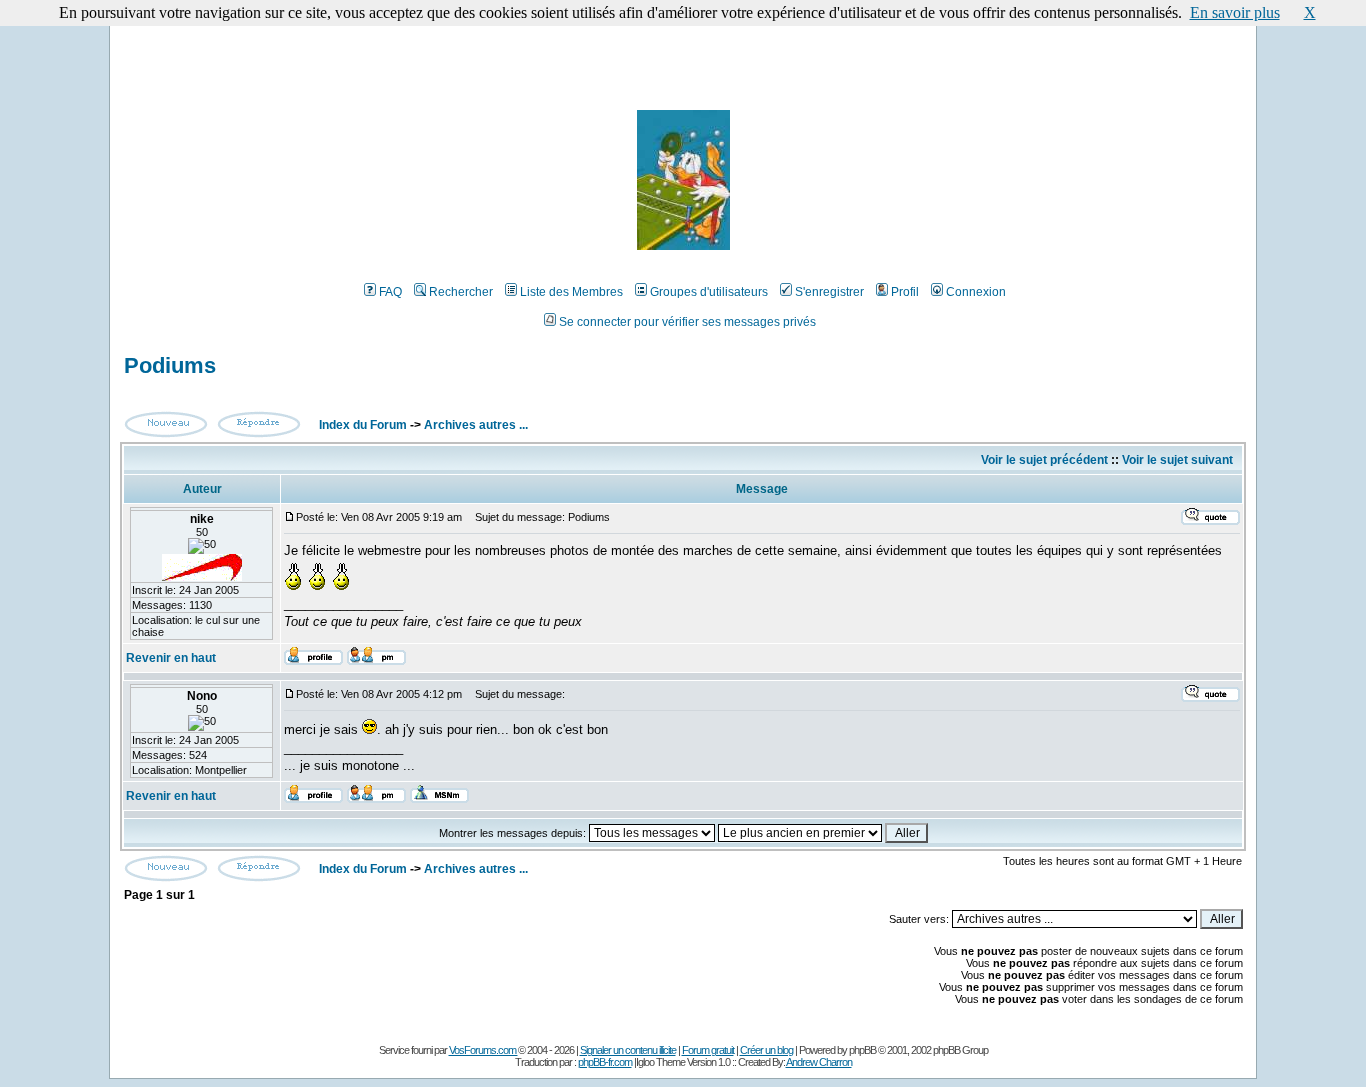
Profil (905, 292)
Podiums (170, 365)
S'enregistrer (829, 292)
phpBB (862, 1050)
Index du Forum (361, 425)
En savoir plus (1235, 12)
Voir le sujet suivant (1177, 460)
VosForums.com (483, 1050)
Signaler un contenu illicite (628, 1050)
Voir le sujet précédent (1044, 460)
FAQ (390, 292)
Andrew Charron (819, 1062)
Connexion (976, 292)
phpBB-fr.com (605, 1062)
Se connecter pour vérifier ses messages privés (687, 322)
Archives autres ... (476, 425)
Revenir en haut (171, 658)
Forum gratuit (708, 1050)
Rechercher (461, 292)
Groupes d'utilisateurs (709, 292)
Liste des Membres (571, 292)
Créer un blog (766, 1050)
